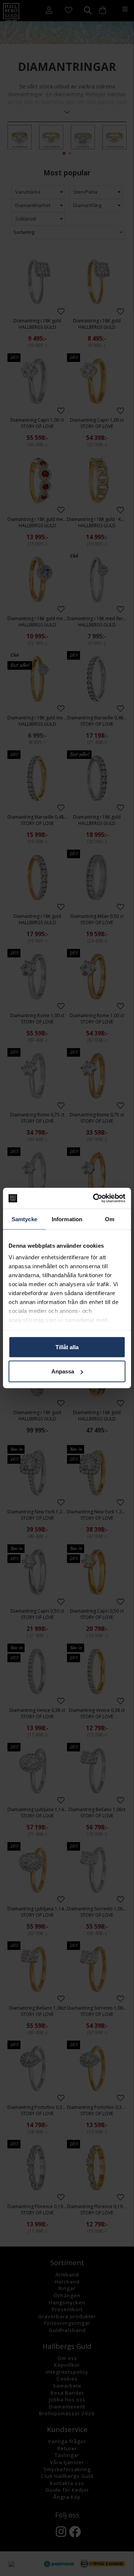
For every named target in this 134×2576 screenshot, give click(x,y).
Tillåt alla (67, 1347)
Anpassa (63, 1371)
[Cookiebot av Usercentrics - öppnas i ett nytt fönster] (95, 1198)
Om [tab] (110, 1219)
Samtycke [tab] (24, 1219)
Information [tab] (67, 1219)
